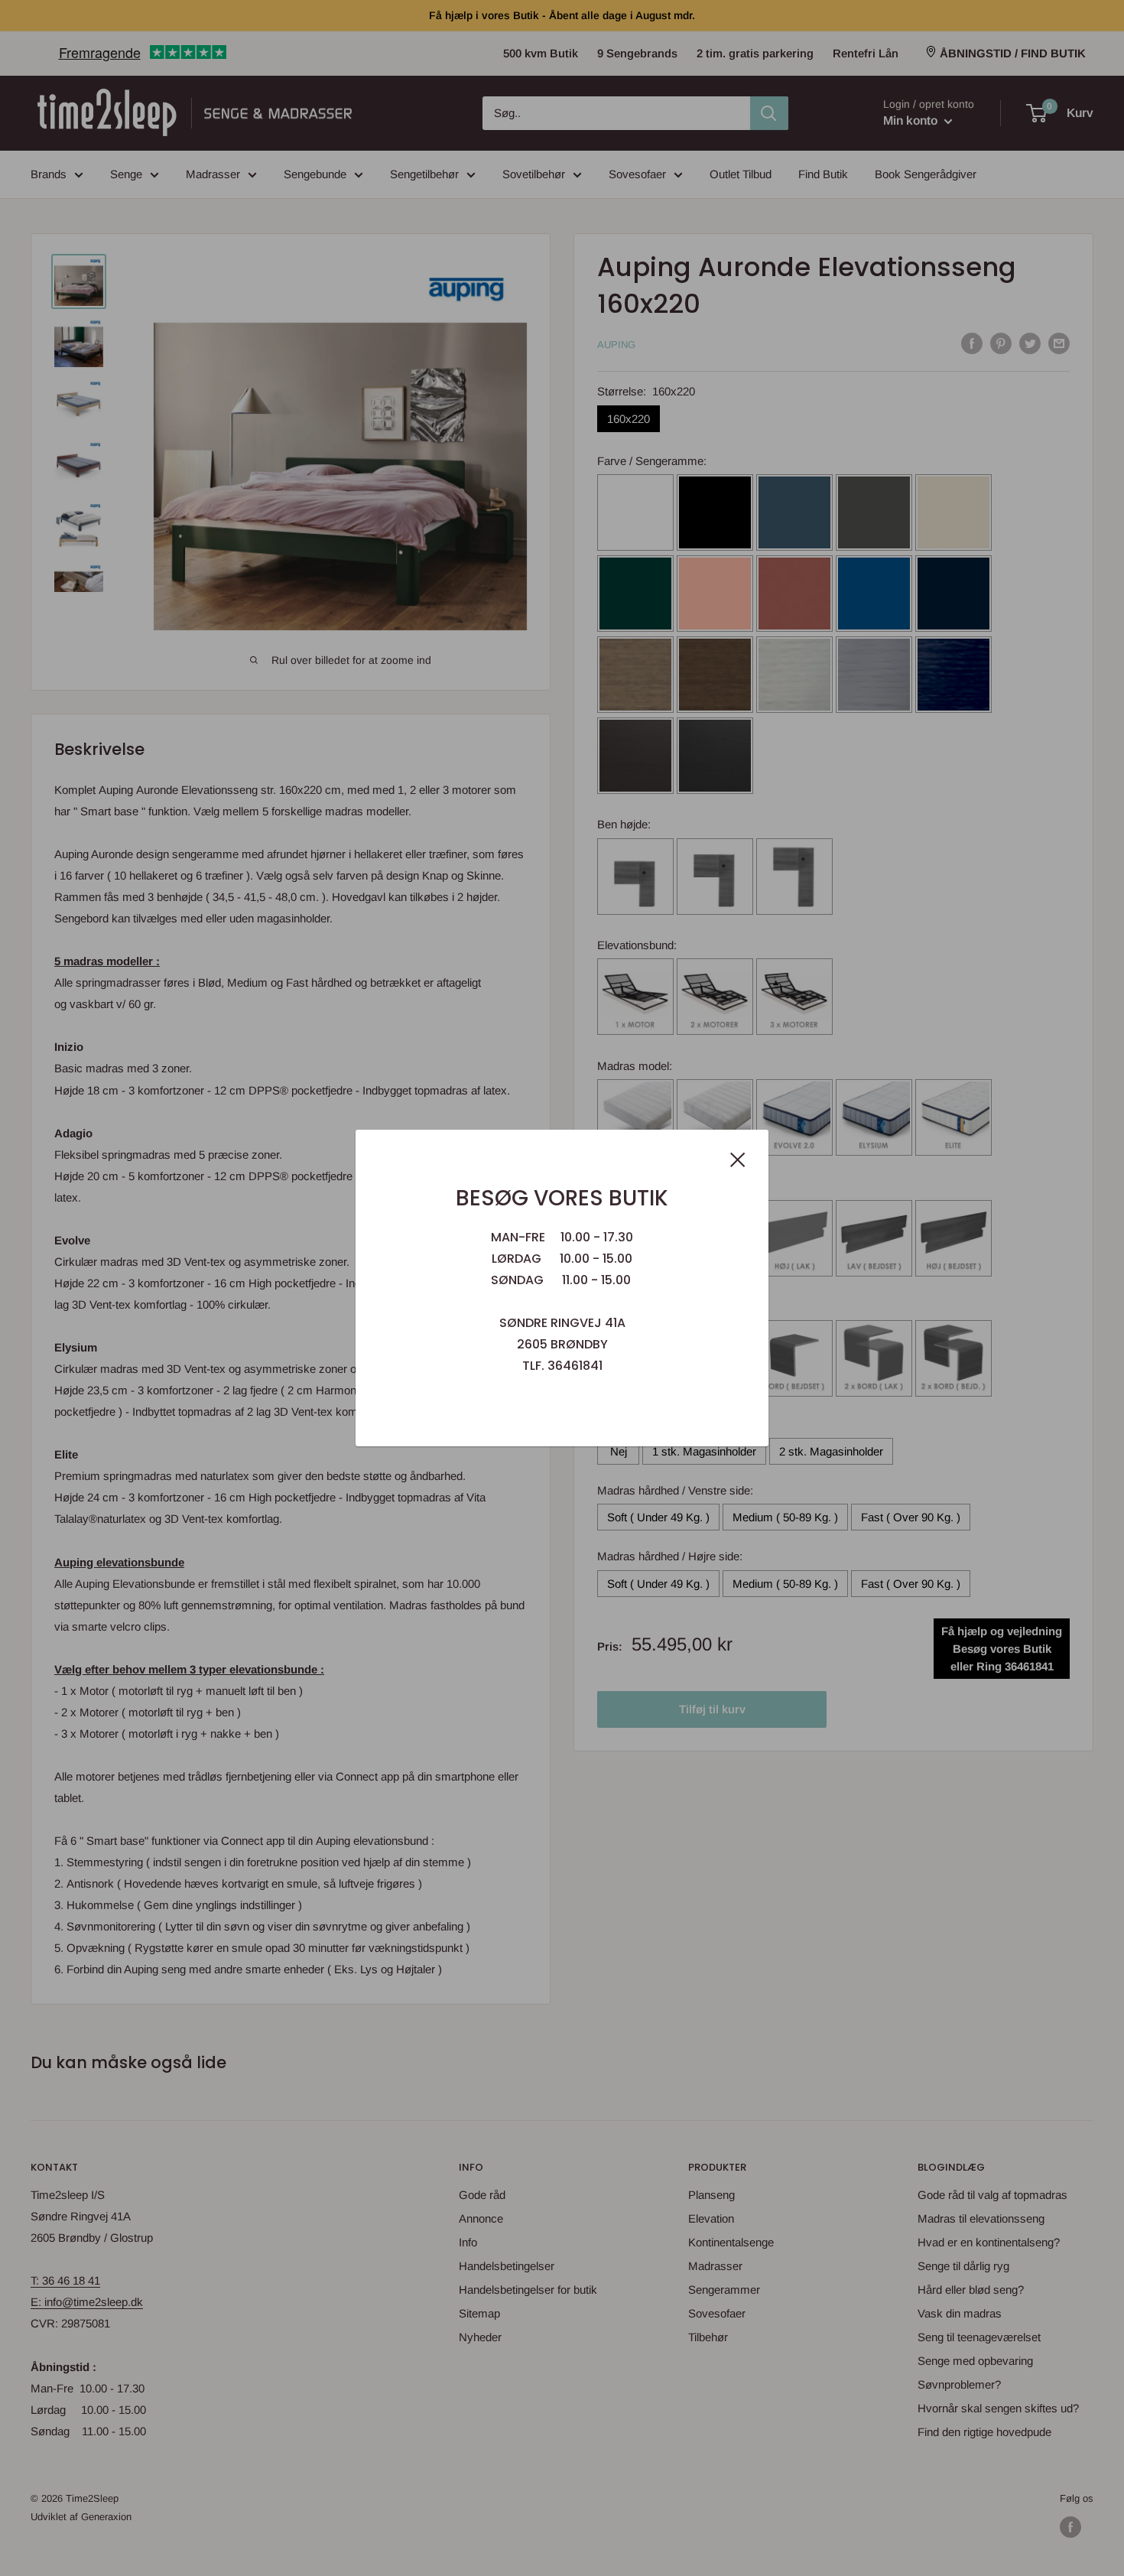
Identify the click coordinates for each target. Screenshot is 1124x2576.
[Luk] (738, 1159)
